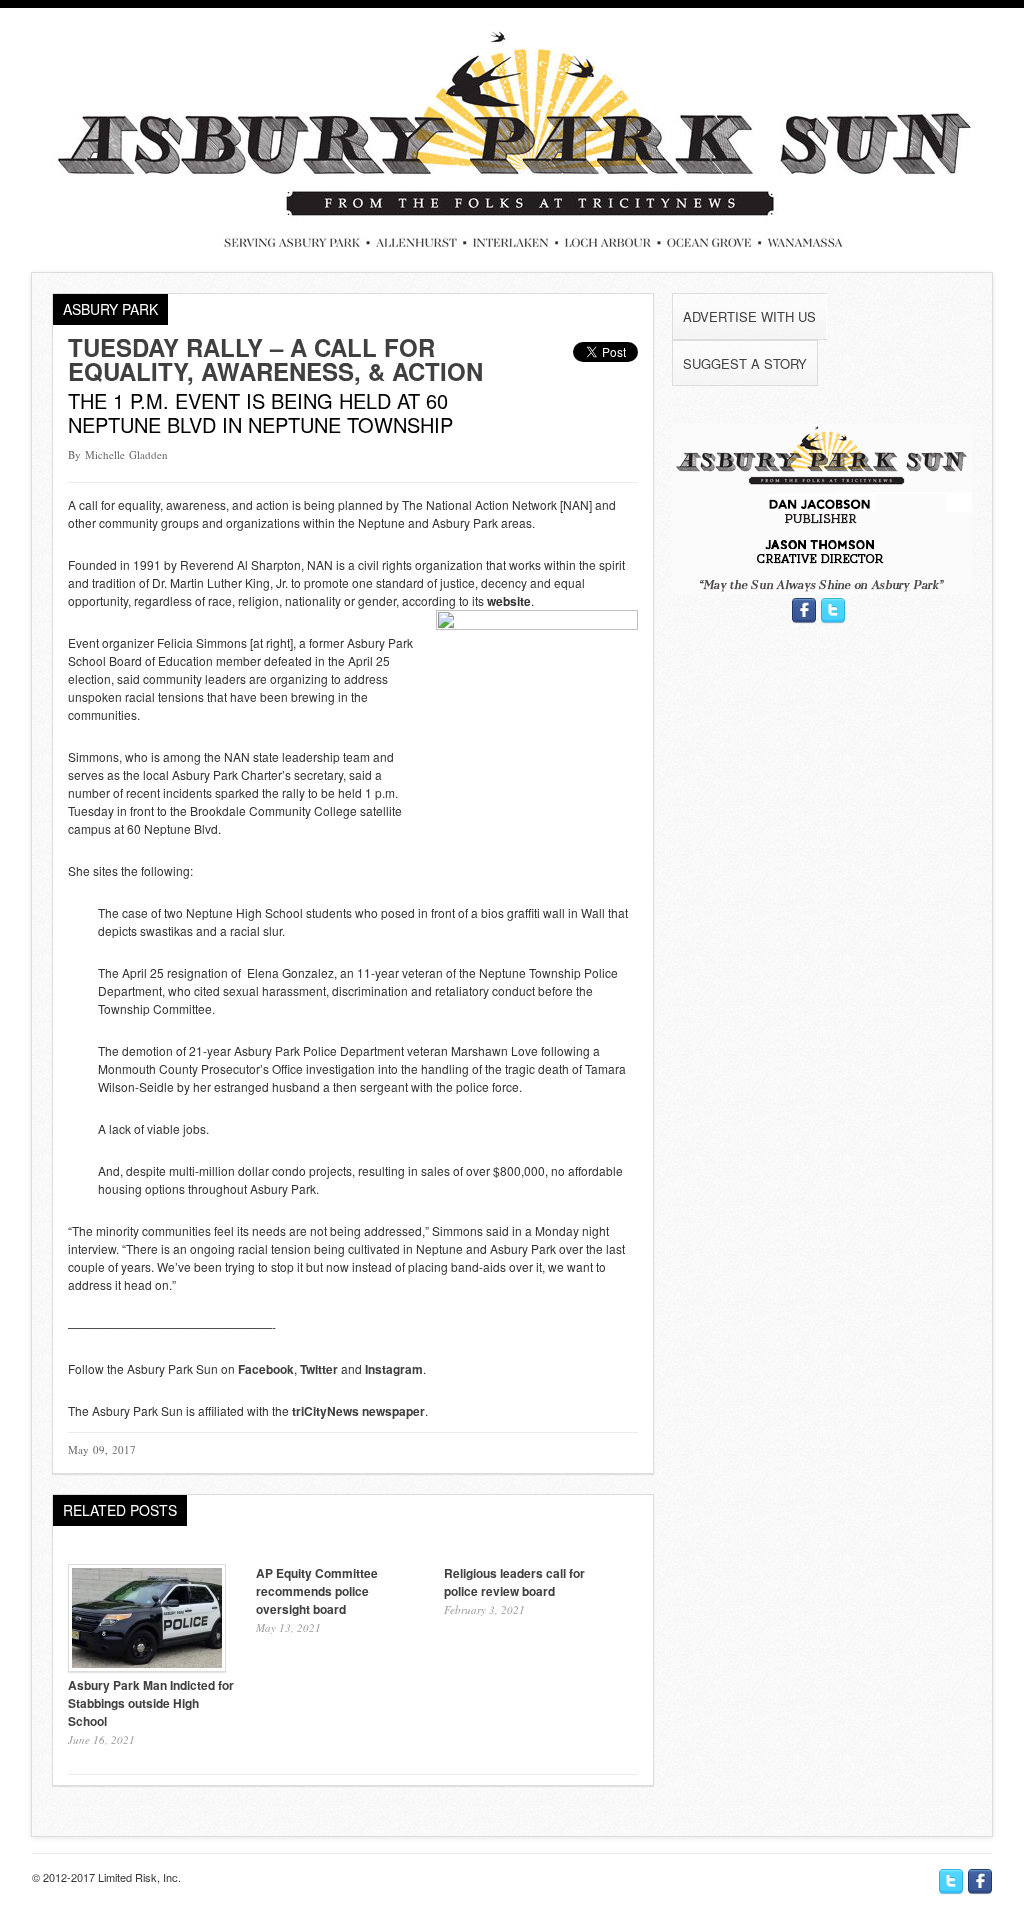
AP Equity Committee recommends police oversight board (317, 1591)
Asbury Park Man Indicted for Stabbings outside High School (151, 1703)
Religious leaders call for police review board (514, 1582)
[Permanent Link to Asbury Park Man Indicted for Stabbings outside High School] (147, 1666)
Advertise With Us (749, 316)
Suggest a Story (745, 363)
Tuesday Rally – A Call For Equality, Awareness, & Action (275, 359)
